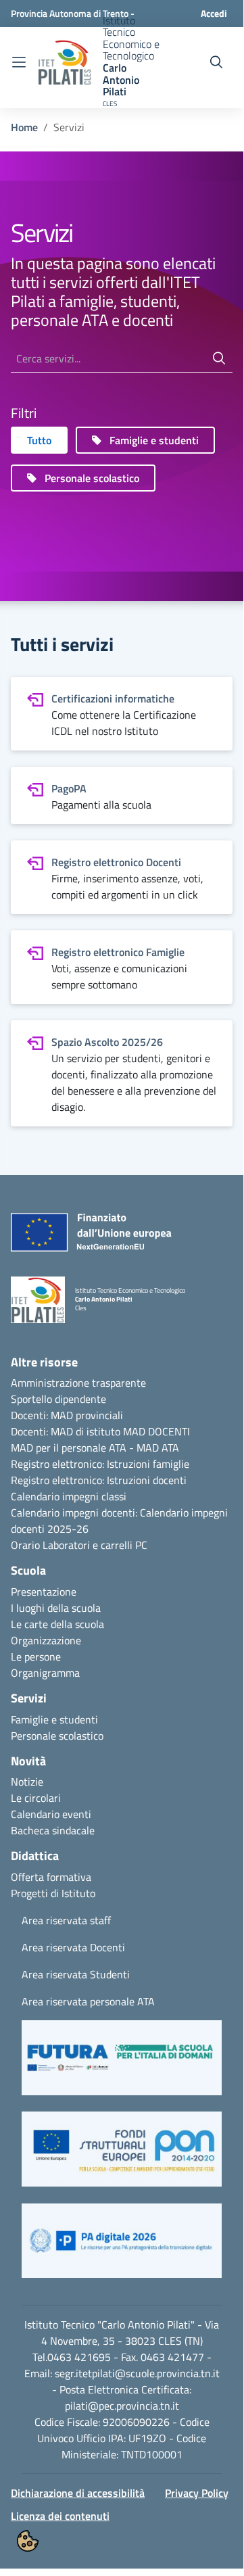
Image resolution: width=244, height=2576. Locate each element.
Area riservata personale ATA (88, 2001)
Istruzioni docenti (147, 1480)
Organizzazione (46, 1640)
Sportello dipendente (58, 1399)
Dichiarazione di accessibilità (78, 2493)
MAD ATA (158, 1448)
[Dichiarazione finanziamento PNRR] (77, 1236)
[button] (122, 2064)
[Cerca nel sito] (216, 62)
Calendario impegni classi (69, 1496)
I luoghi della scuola (56, 1608)
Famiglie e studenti (54, 1719)
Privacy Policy (197, 2493)
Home (24, 127)
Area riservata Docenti (73, 1947)
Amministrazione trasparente (78, 1383)
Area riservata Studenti (76, 1974)
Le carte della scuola (57, 1624)
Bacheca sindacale (53, 1830)
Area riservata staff (66, 1920)
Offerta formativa (51, 1877)
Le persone (36, 1656)
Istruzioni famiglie (148, 1464)
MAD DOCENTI (156, 1431)
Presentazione (44, 1592)
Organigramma (45, 1673)
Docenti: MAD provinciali (67, 1415)
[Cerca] (219, 359)
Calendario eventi (51, 1814)
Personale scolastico (57, 1736)
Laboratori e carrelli (88, 1545)
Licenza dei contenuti (60, 2516)
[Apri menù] (19, 63)
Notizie (27, 1782)
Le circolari (36, 1798)
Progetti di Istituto (53, 1893)
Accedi (214, 13)
